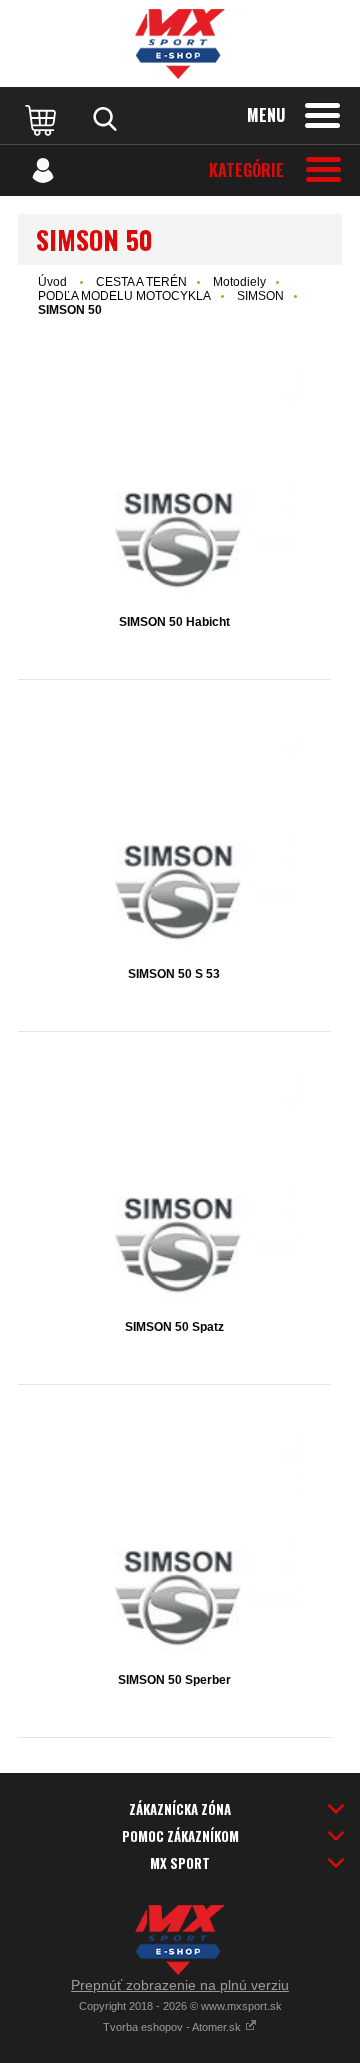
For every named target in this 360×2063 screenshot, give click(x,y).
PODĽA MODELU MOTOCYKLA (124, 296)
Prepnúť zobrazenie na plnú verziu (180, 1985)
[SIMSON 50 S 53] (174, 836)
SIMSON (260, 296)
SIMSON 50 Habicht (174, 622)
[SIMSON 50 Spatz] (174, 1188)
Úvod (52, 282)
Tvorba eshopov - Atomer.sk (173, 2027)
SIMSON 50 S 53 (174, 974)
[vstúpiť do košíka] (43, 119)
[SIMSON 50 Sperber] (174, 1541)
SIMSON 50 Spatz (174, 1327)
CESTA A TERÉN (141, 282)
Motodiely (239, 282)
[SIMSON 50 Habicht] (174, 483)
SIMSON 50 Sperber (174, 1680)
